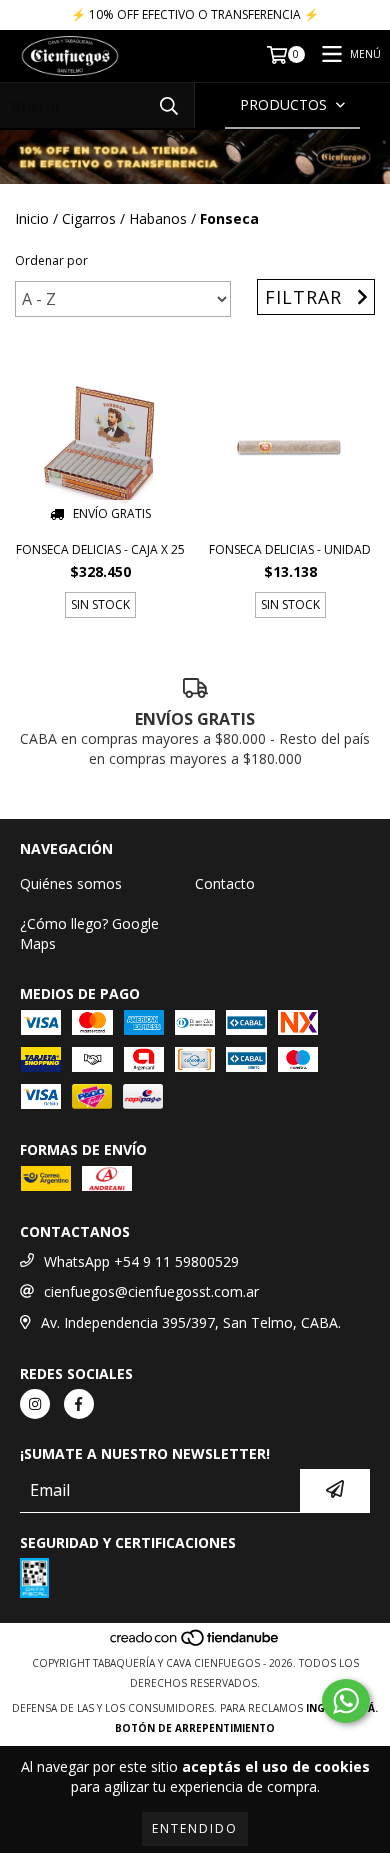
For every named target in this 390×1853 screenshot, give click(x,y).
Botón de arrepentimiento (195, 1728)
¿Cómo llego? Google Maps (89, 933)
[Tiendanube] (195, 1643)
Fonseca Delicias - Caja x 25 (100, 549)
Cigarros (89, 218)
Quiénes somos (71, 883)
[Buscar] (169, 105)
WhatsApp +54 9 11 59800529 (141, 1261)
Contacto (225, 883)
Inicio (32, 218)
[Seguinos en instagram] (35, 1404)
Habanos (158, 218)
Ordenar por (51, 260)
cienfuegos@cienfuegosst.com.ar (151, 1291)
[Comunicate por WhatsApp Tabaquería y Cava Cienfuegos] (346, 1701)
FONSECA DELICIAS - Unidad (290, 549)
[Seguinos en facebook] (79, 1404)
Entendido (195, 1828)
